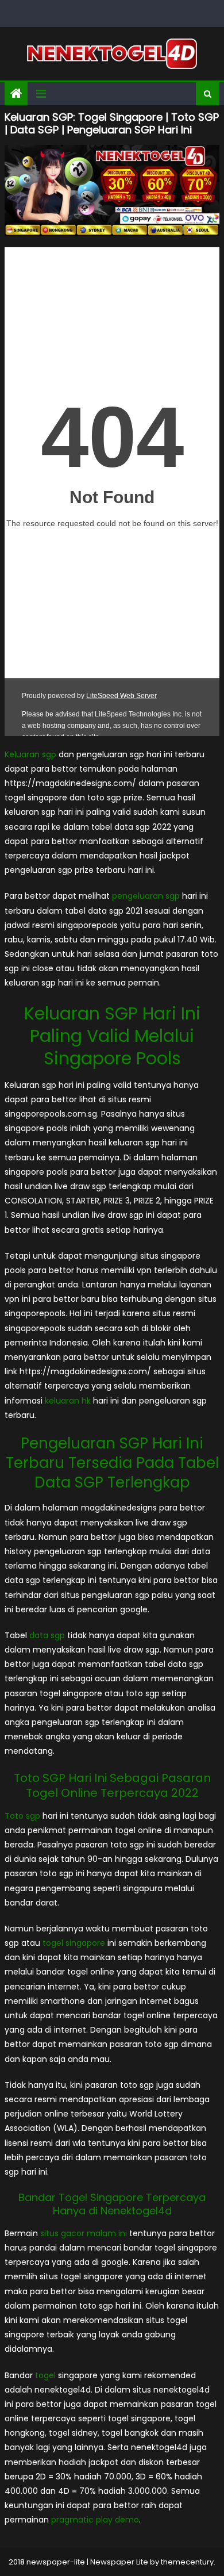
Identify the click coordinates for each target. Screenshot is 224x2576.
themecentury (187, 2562)
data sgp (47, 1635)
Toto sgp (22, 1816)
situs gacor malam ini (84, 2233)
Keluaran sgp (30, 754)
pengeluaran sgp (146, 896)
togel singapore (74, 1943)
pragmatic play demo (95, 2520)
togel (45, 2375)
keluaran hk (68, 1401)
